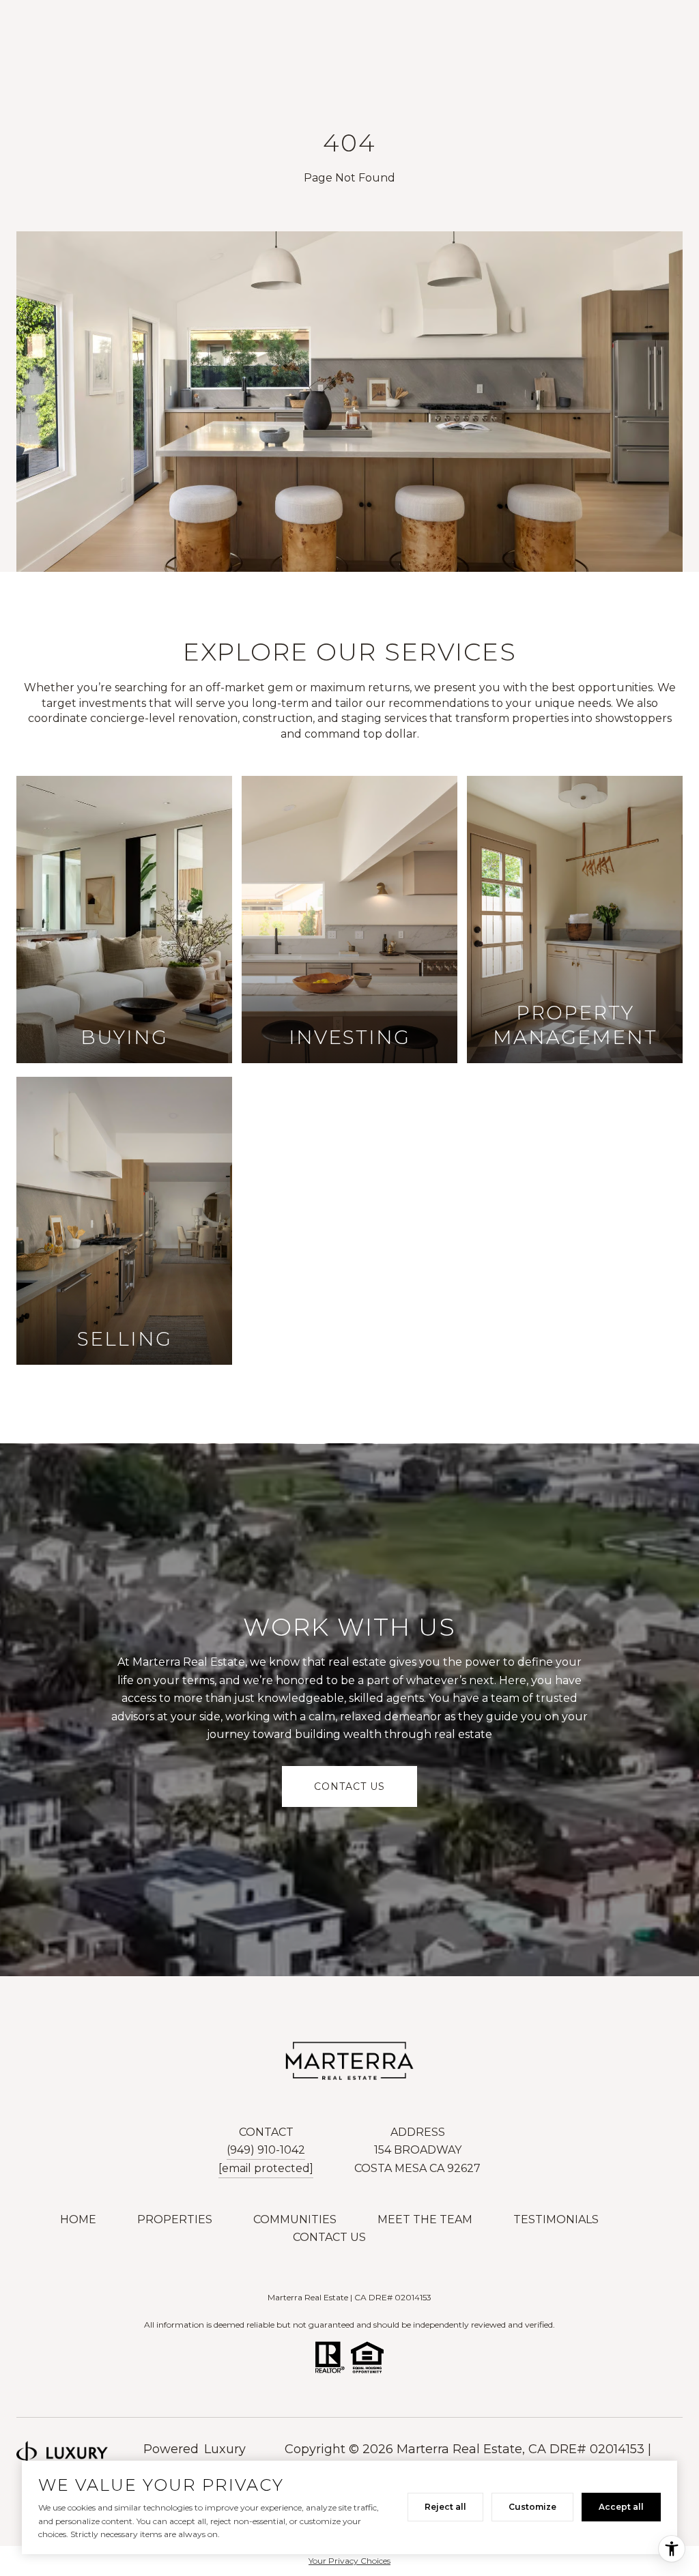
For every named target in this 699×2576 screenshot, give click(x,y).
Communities (295, 2219)
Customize (532, 2507)
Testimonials (556, 2219)
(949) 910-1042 (266, 2150)
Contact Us (329, 2237)
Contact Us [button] (349, 1786)
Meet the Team (425, 2219)
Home (78, 2219)
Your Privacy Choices (349, 2561)
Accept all (621, 2507)
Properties (175, 2219)
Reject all (445, 2507)
